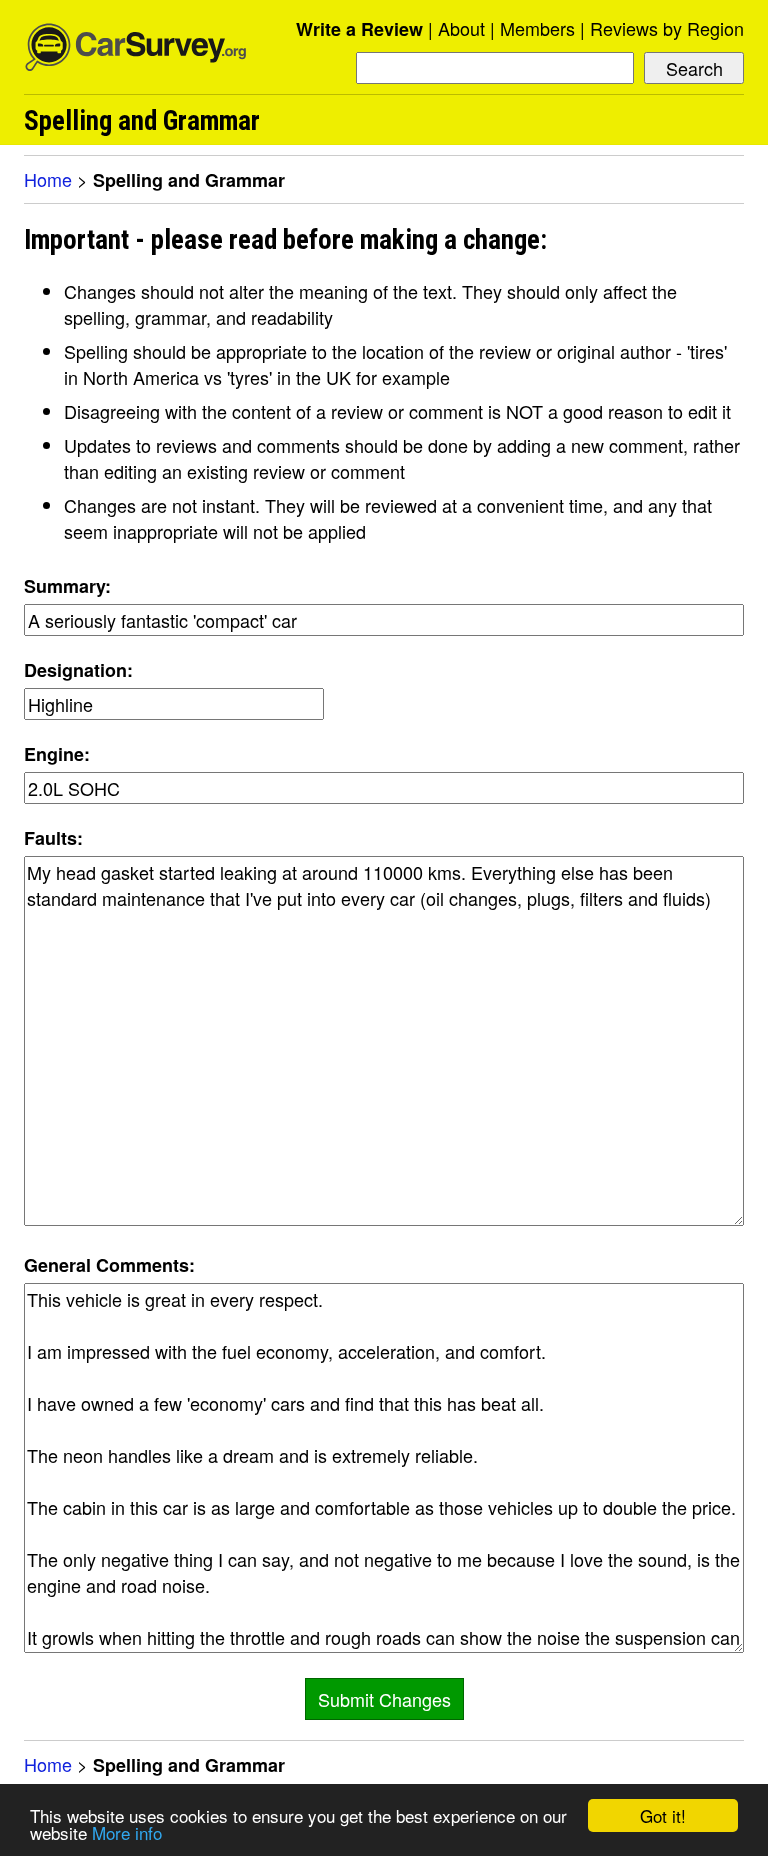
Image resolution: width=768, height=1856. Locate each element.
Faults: (53, 838)
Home (48, 179)
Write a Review (359, 29)
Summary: (67, 586)
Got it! (663, 1815)
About (461, 28)
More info (127, 1832)
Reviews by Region (667, 28)
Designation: (78, 670)
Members (537, 28)
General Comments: (109, 1265)
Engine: (57, 754)
